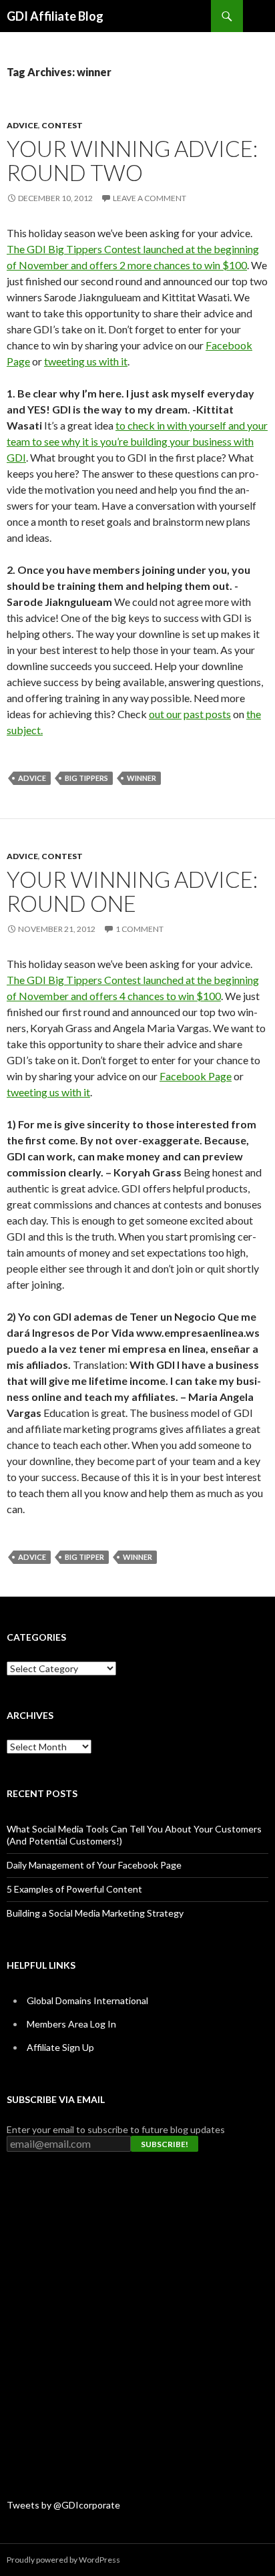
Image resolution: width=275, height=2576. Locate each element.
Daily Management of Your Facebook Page (94, 1865)
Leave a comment (150, 198)
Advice (22, 125)
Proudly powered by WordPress (63, 2560)
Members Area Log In (71, 2024)
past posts (207, 714)
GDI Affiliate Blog (55, 16)
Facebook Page (196, 1076)
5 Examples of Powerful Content (74, 1889)
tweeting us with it (86, 361)
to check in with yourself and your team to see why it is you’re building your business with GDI (137, 441)
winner (142, 778)
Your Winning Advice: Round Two (132, 160)
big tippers (86, 778)
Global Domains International (87, 2000)
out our (165, 714)
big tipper (84, 1557)
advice (32, 778)
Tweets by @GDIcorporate (63, 2505)
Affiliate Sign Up (60, 2047)
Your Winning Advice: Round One (132, 891)
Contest (62, 125)
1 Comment (140, 929)
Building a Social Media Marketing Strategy (95, 1913)
